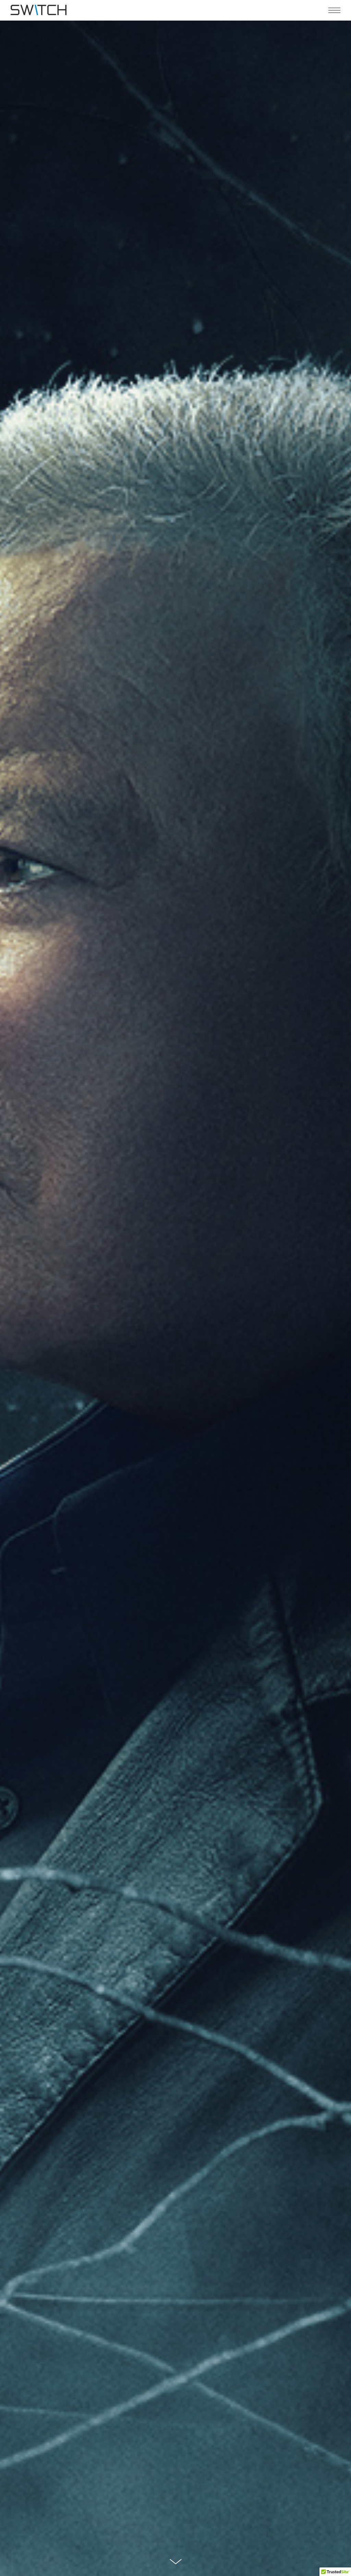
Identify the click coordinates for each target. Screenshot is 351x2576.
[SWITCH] (39, 10)
